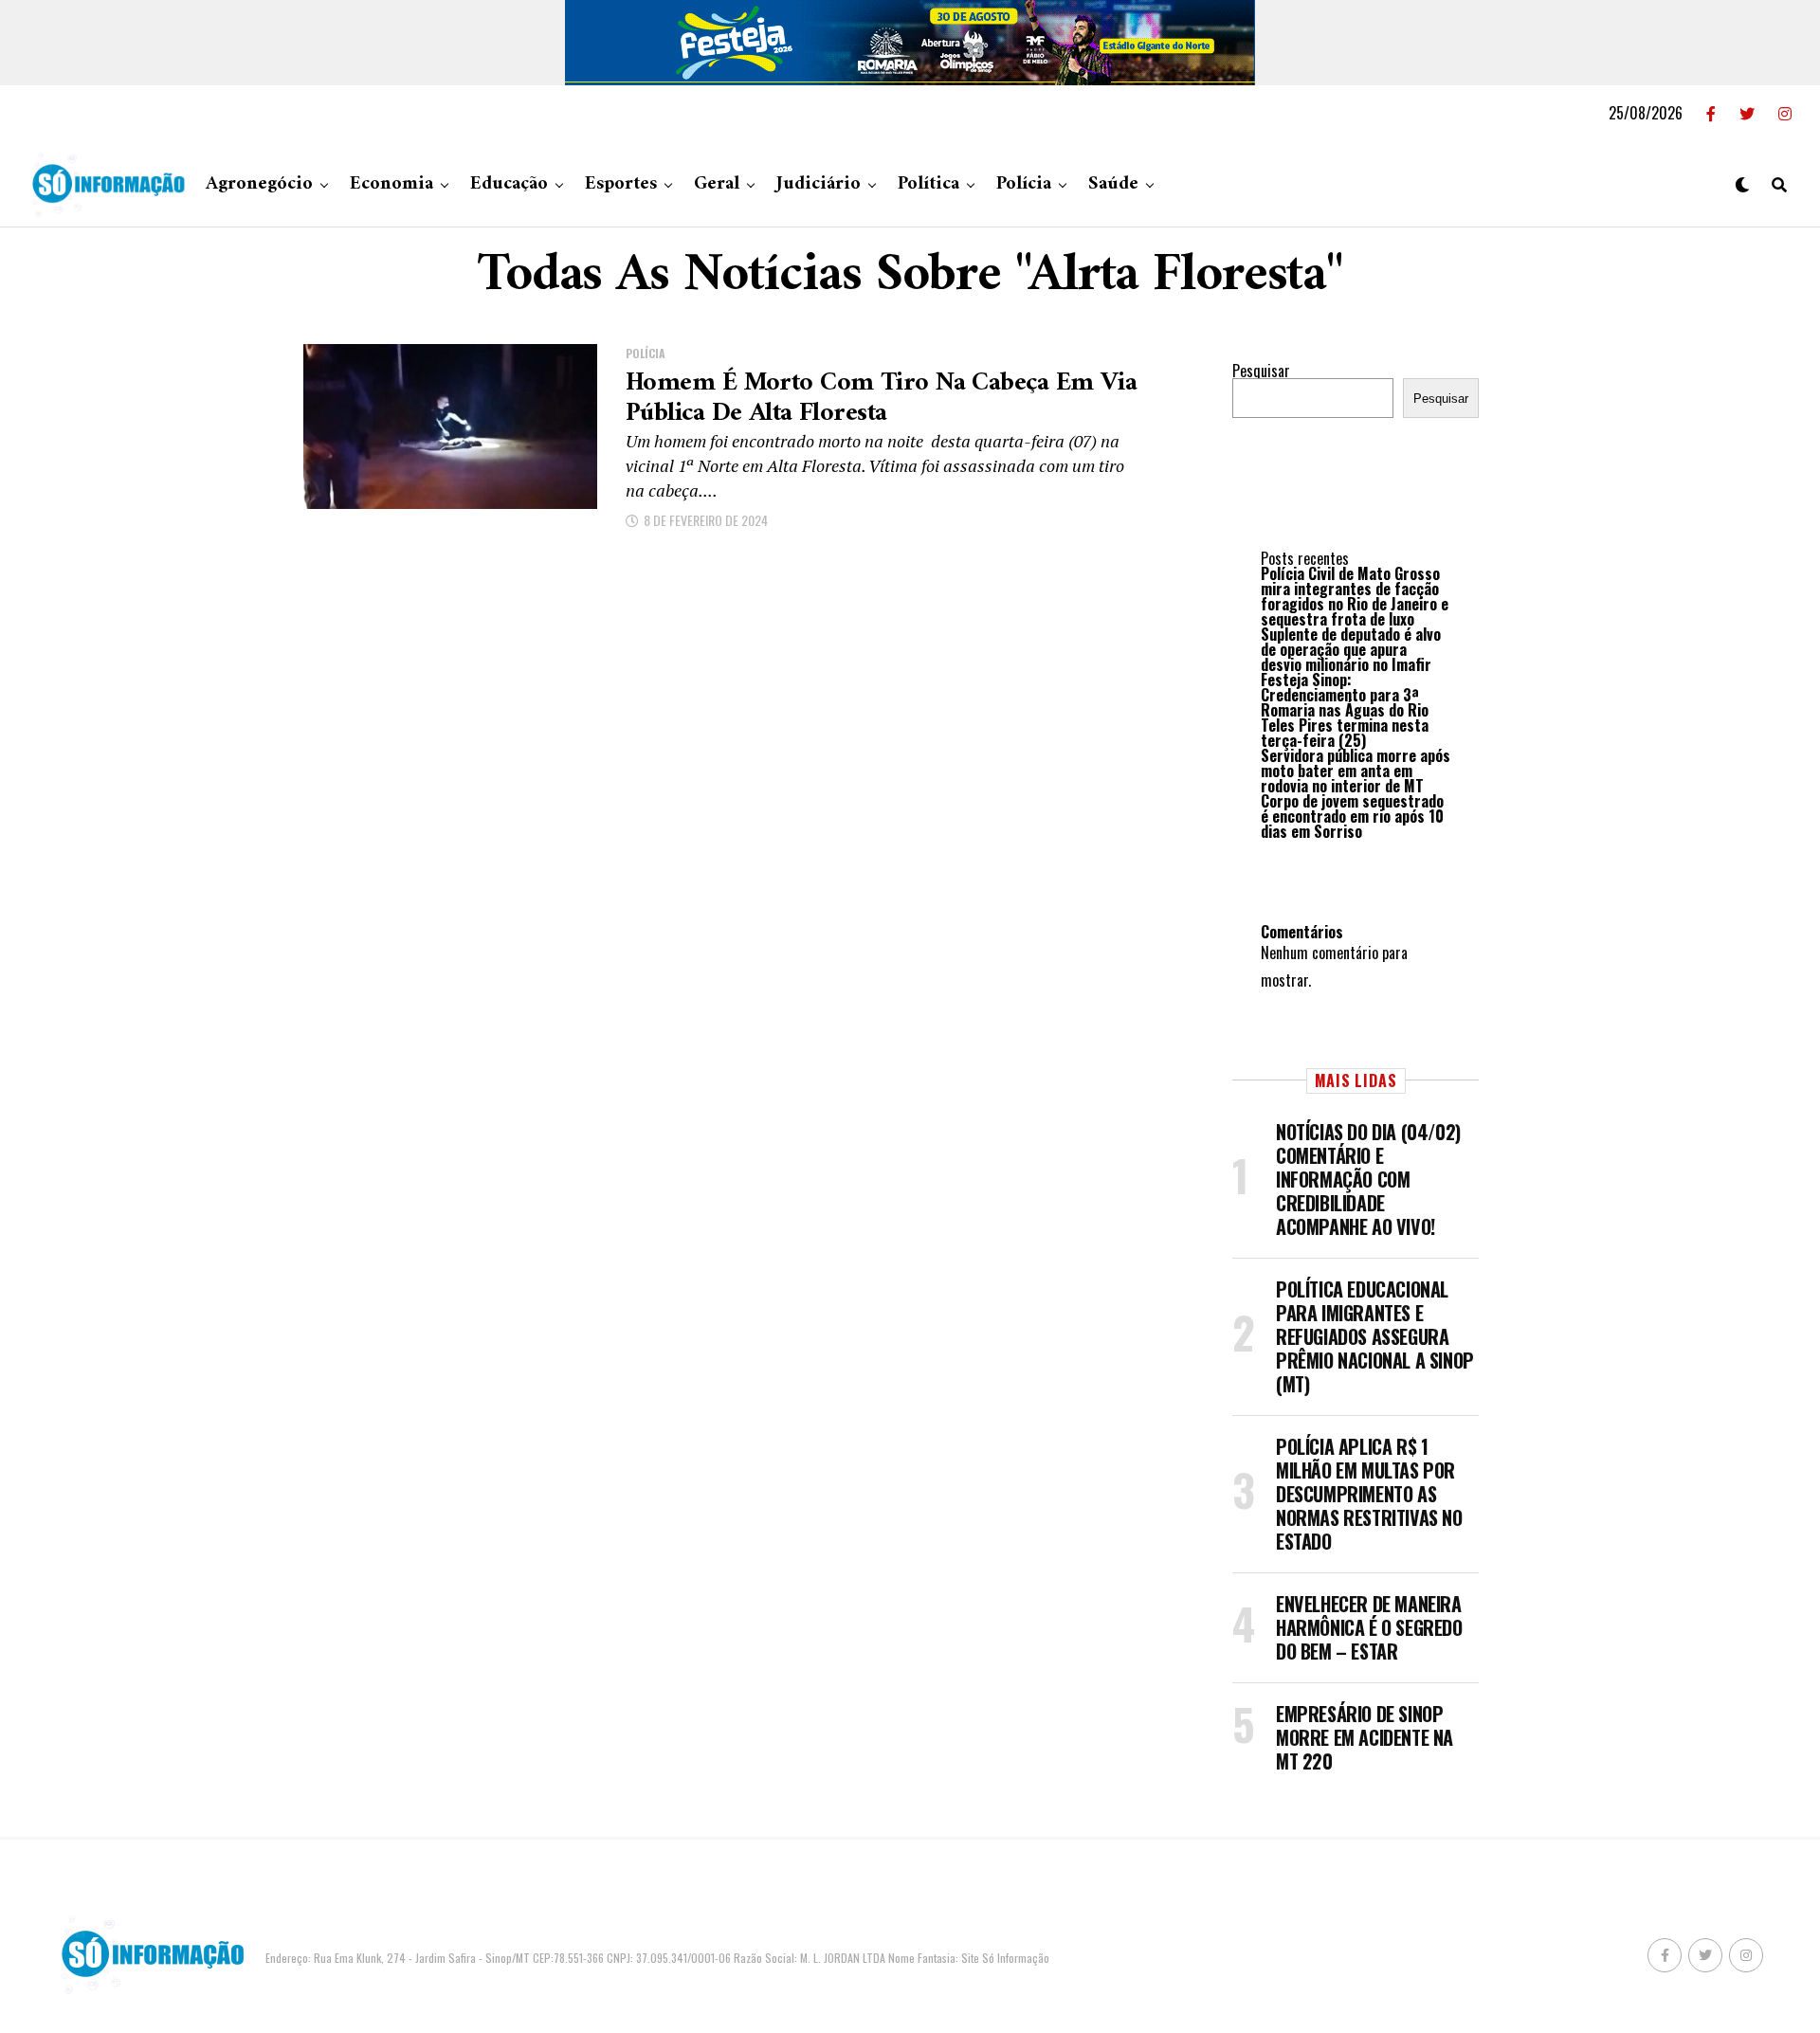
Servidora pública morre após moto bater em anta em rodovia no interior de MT (1356, 771)
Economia (391, 184)
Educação (509, 184)
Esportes (621, 184)
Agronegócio (259, 184)
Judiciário (819, 184)
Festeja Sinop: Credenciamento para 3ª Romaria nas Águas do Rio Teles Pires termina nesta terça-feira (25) (1345, 710)
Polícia (1024, 184)
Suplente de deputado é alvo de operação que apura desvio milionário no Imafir (1351, 649)
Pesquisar (1261, 371)
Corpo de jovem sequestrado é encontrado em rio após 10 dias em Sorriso (1352, 816)
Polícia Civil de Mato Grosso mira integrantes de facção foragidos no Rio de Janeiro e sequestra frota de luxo (1355, 596)
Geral (717, 184)
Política (928, 184)
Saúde (1113, 184)
